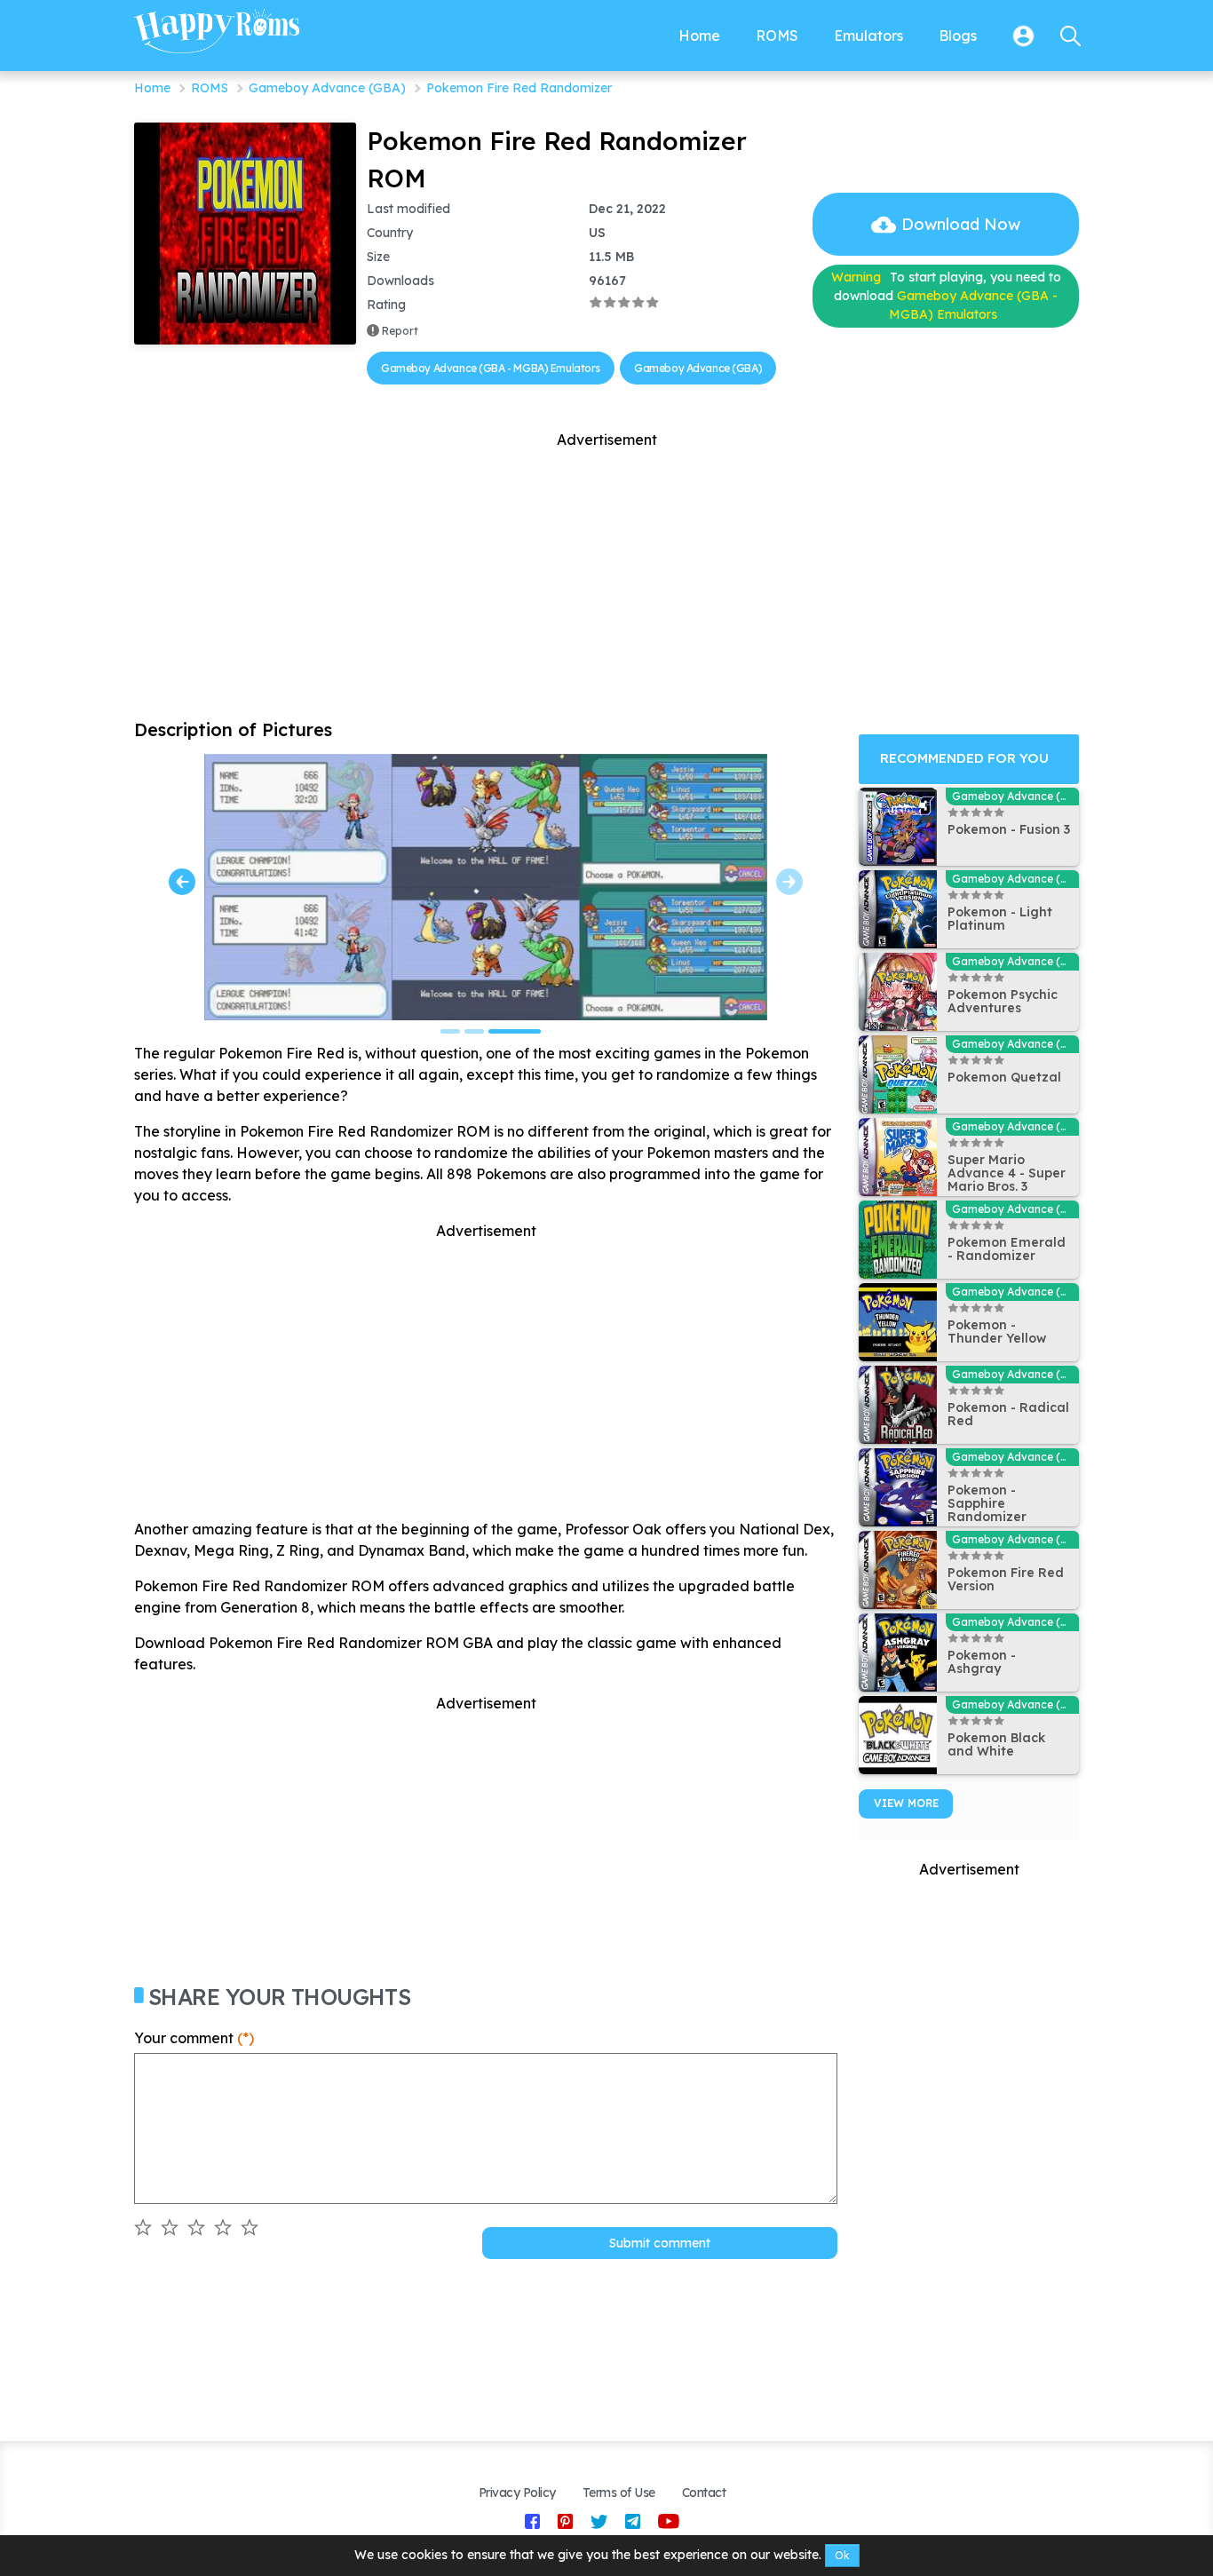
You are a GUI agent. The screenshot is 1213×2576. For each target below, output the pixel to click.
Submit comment (660, 2243)
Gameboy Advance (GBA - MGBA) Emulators (491, 368)
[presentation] (182, 882)
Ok (842, 2555)
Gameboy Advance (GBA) (327, 88)
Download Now (961, 224)
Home (152, 88)
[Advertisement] (606, 575)
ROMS (210, 88)
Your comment (194, 2038)
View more (906, 1803)
